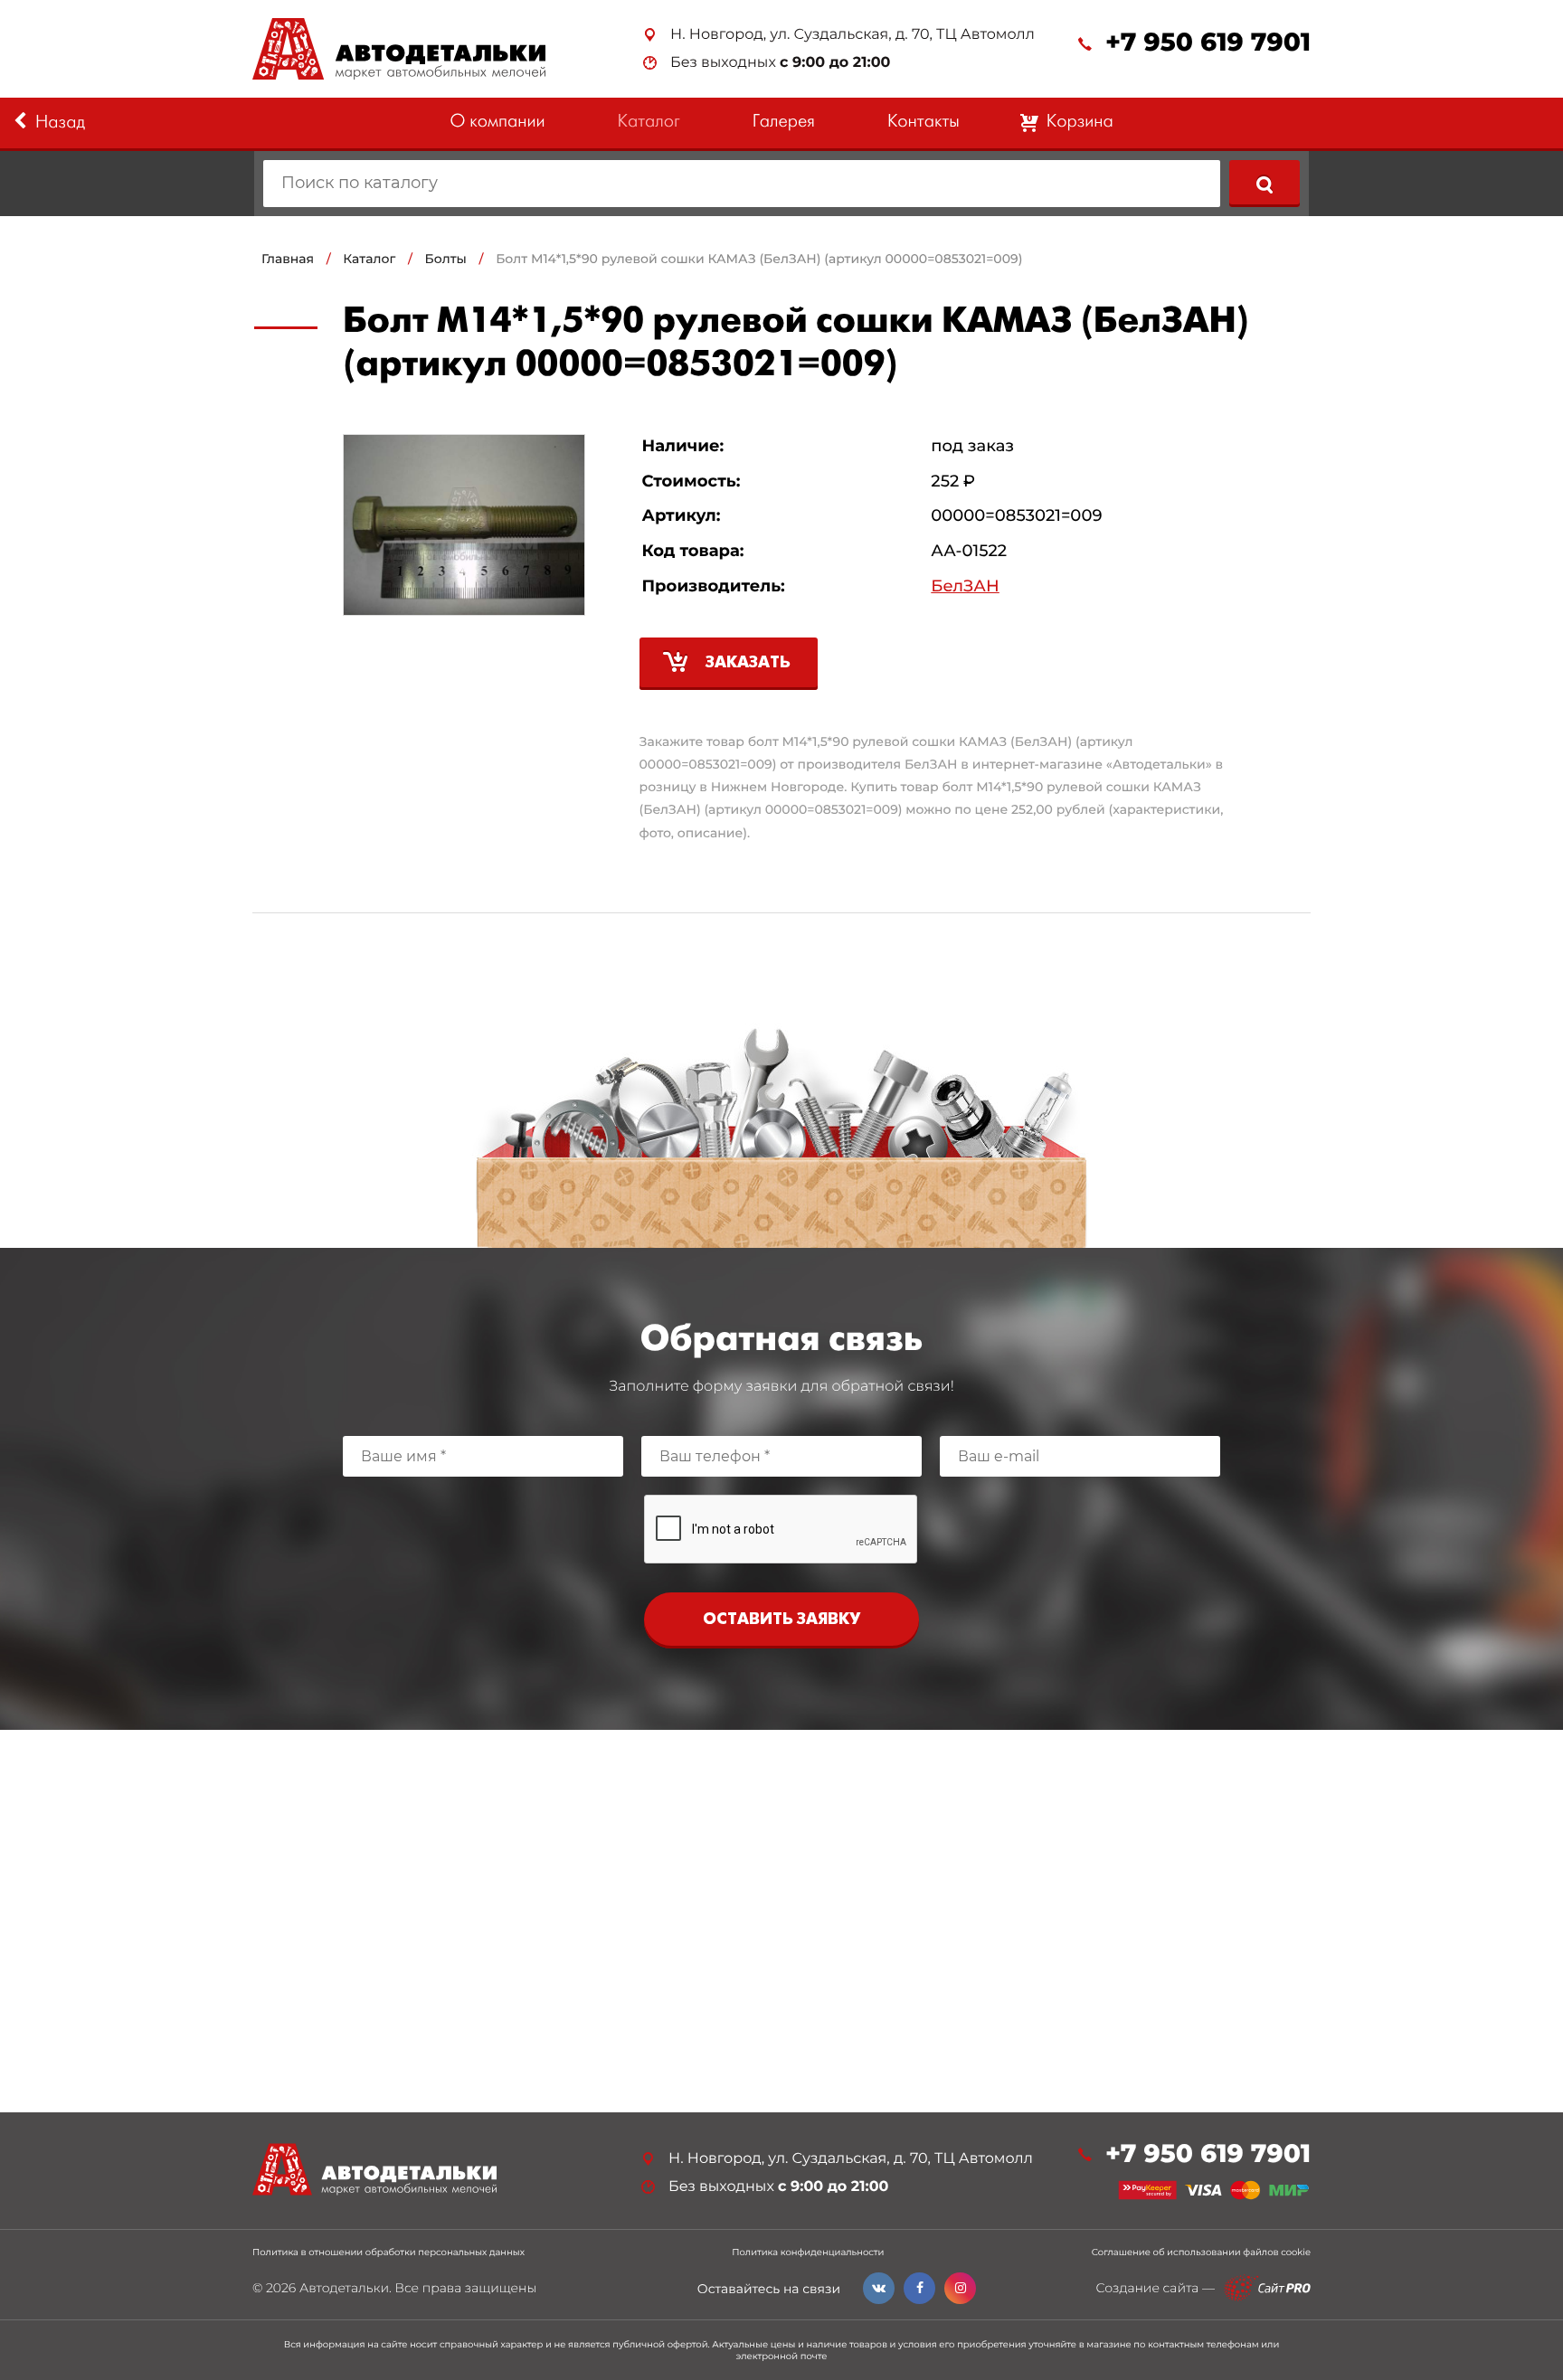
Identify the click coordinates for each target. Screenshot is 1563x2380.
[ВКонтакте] (879, 2288)
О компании (497, 123)
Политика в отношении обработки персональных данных (388, 2252)
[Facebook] (919, 2288)
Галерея (784, 123)
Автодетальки (344, 2288)
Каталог (649, 123)
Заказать (748, 663)
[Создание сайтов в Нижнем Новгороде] (1267, 2288)
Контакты (924, 123)
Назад (60, 123)
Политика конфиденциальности (808, 2252)
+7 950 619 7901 (1208, 43)
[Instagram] (960, 2288)
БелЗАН (965, 586)
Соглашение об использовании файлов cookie (1201, 2252)
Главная (288, 259)
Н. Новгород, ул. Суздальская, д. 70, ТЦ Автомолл (853, 35)
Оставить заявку (781, 1620)
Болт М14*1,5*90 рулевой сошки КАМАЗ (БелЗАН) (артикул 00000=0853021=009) (759, 259)
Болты (446, 259)
